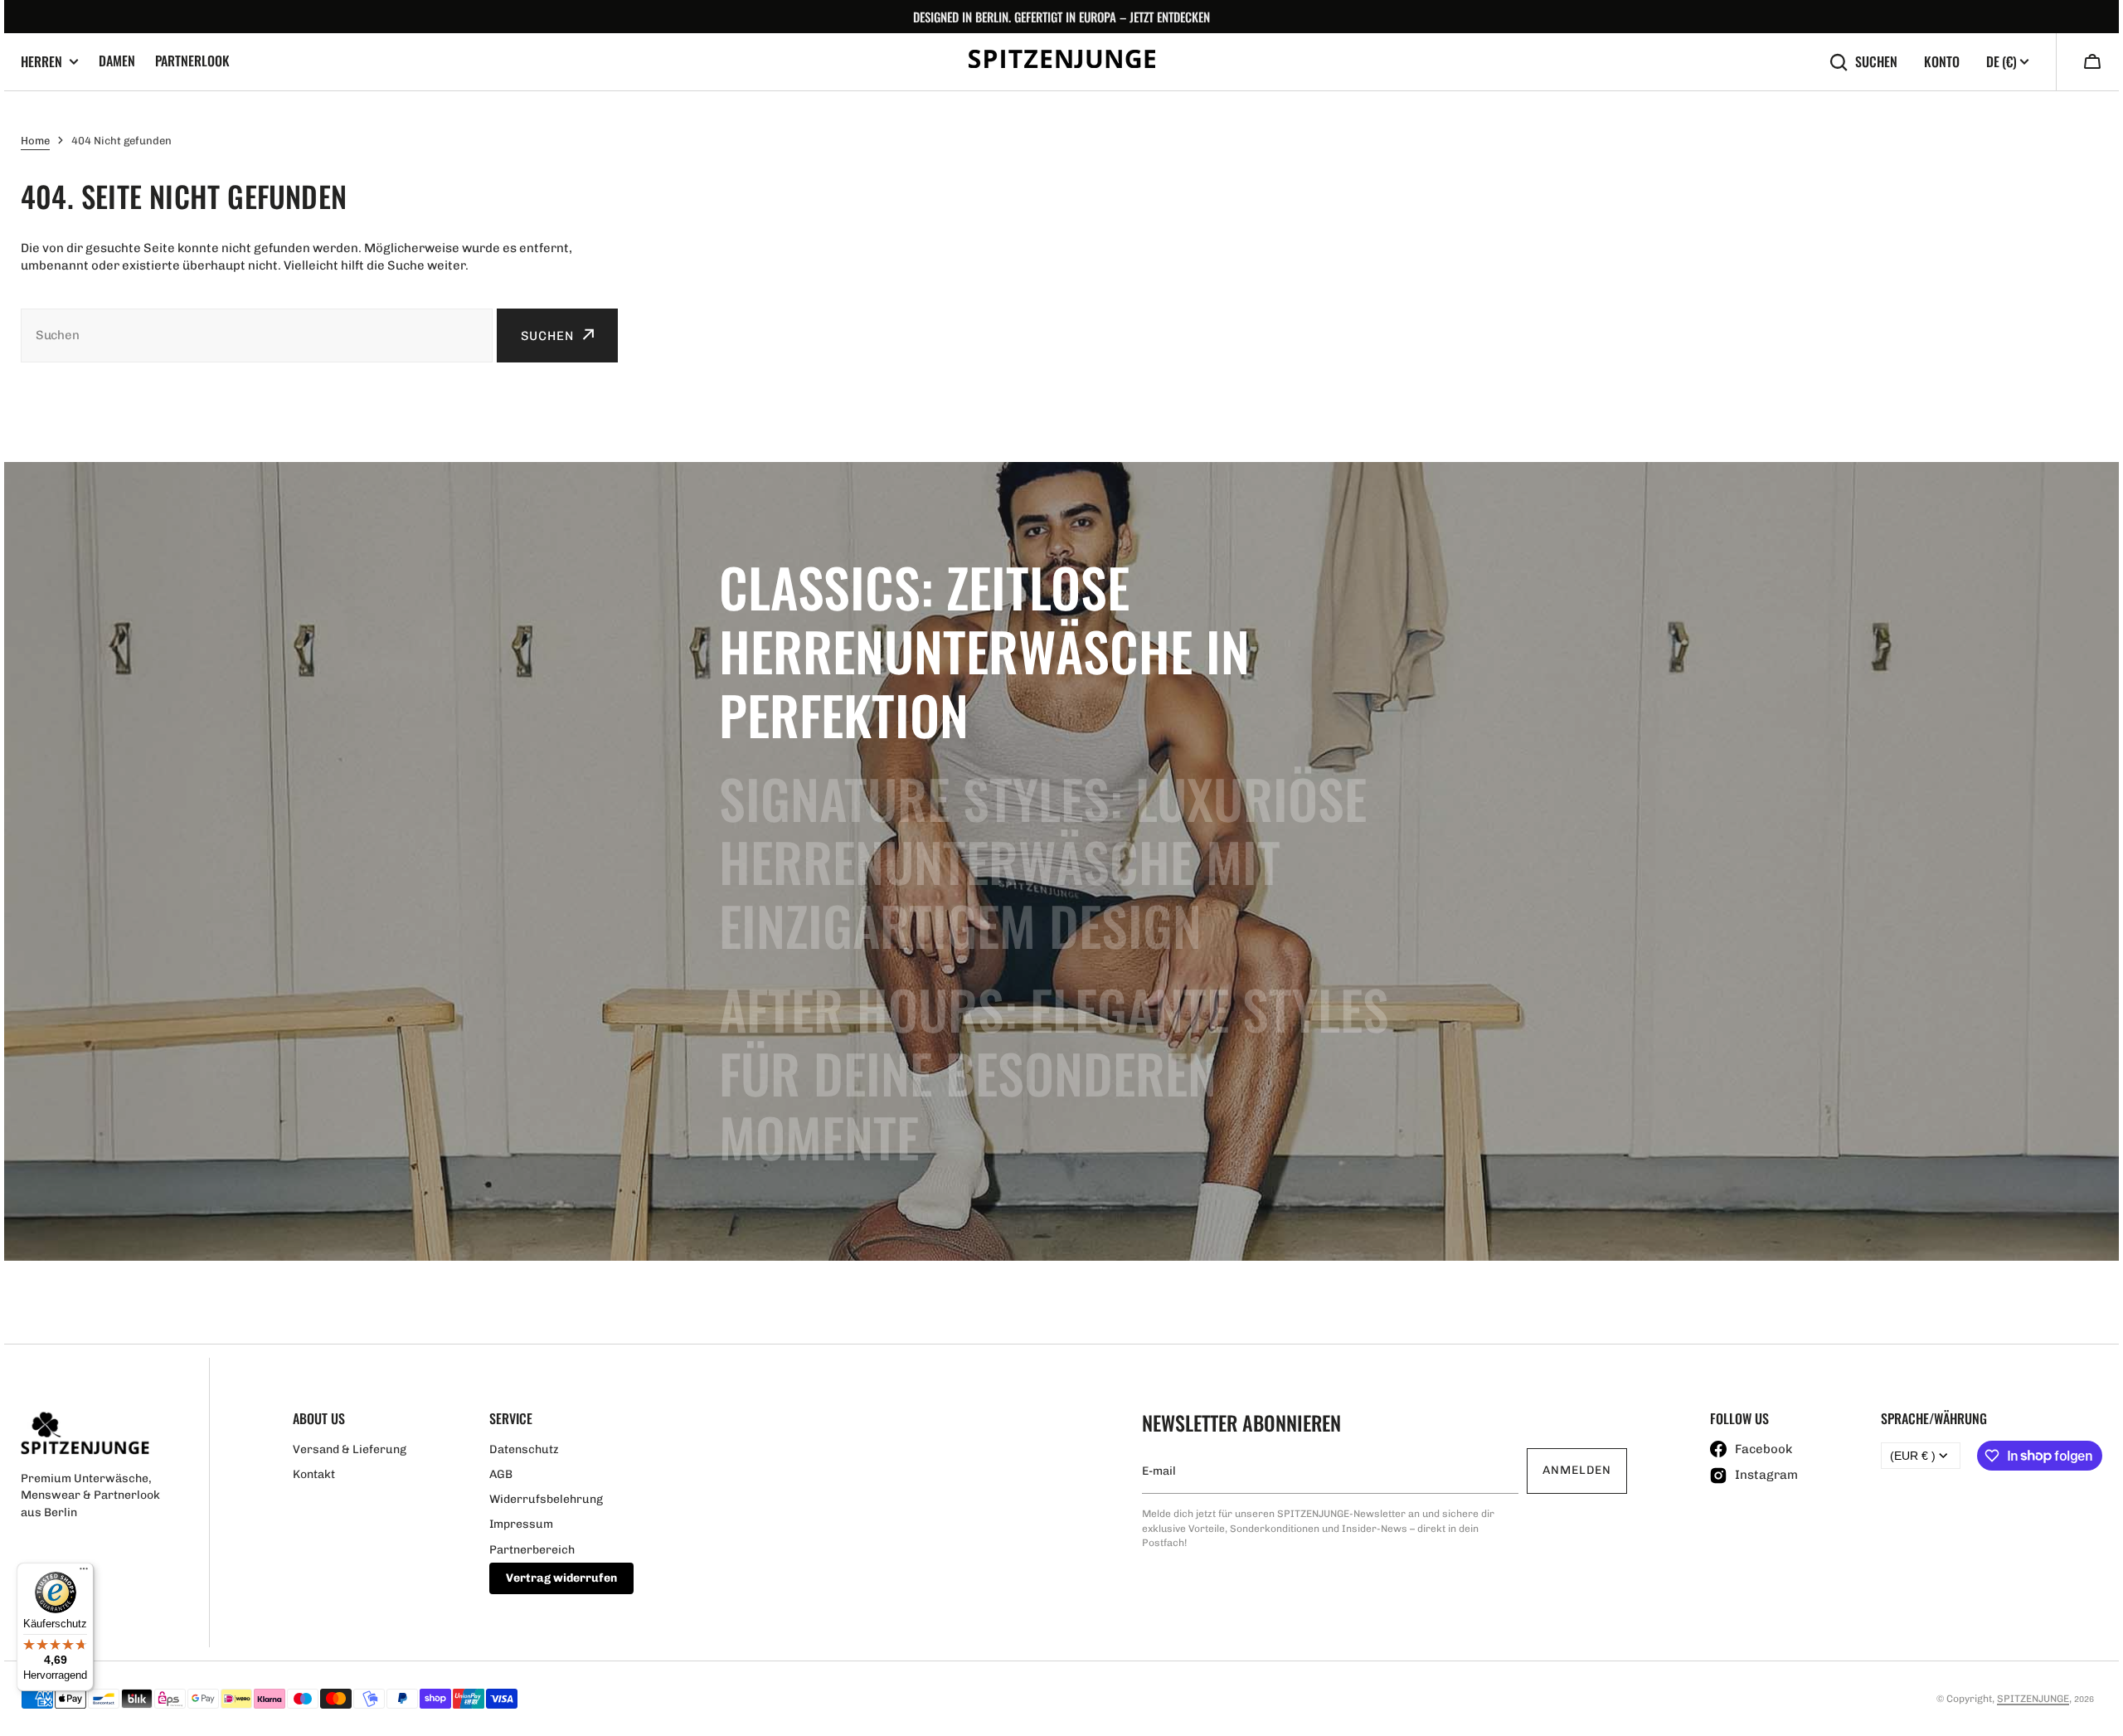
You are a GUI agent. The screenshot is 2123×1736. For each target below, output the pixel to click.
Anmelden (1577, 1470)
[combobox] (257, 336)
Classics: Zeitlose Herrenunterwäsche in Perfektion (984, 650)
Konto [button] (1942, 62)
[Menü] (84, 1573)
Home (35, 141)
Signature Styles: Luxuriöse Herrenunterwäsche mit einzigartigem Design (1043, 862)
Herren (41, 62)
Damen (117, 61)
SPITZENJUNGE (2033, 1699)
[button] (2092, 63)
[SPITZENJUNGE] (1062, 62)
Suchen (1876, 62)
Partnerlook (192, 61)
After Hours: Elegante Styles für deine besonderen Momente (1054, 1072)
